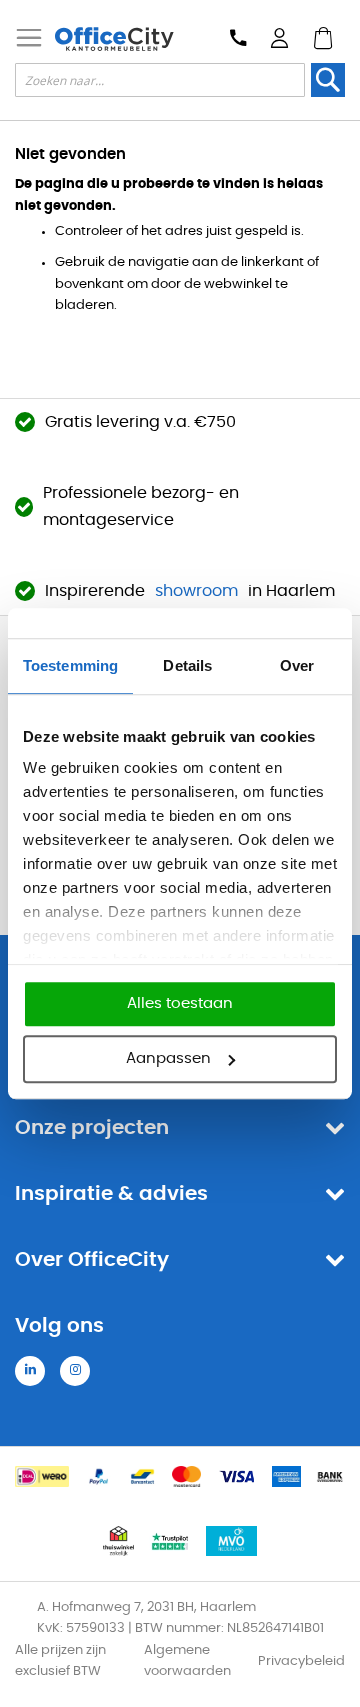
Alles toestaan (180, 1003)
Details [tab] (187, 665)
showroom (196, 591)
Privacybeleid (301, 1661)
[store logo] (114, 39)
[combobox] (160, 80)
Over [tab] (297, 665)
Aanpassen (168, 1058)
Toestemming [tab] (70, 665)
